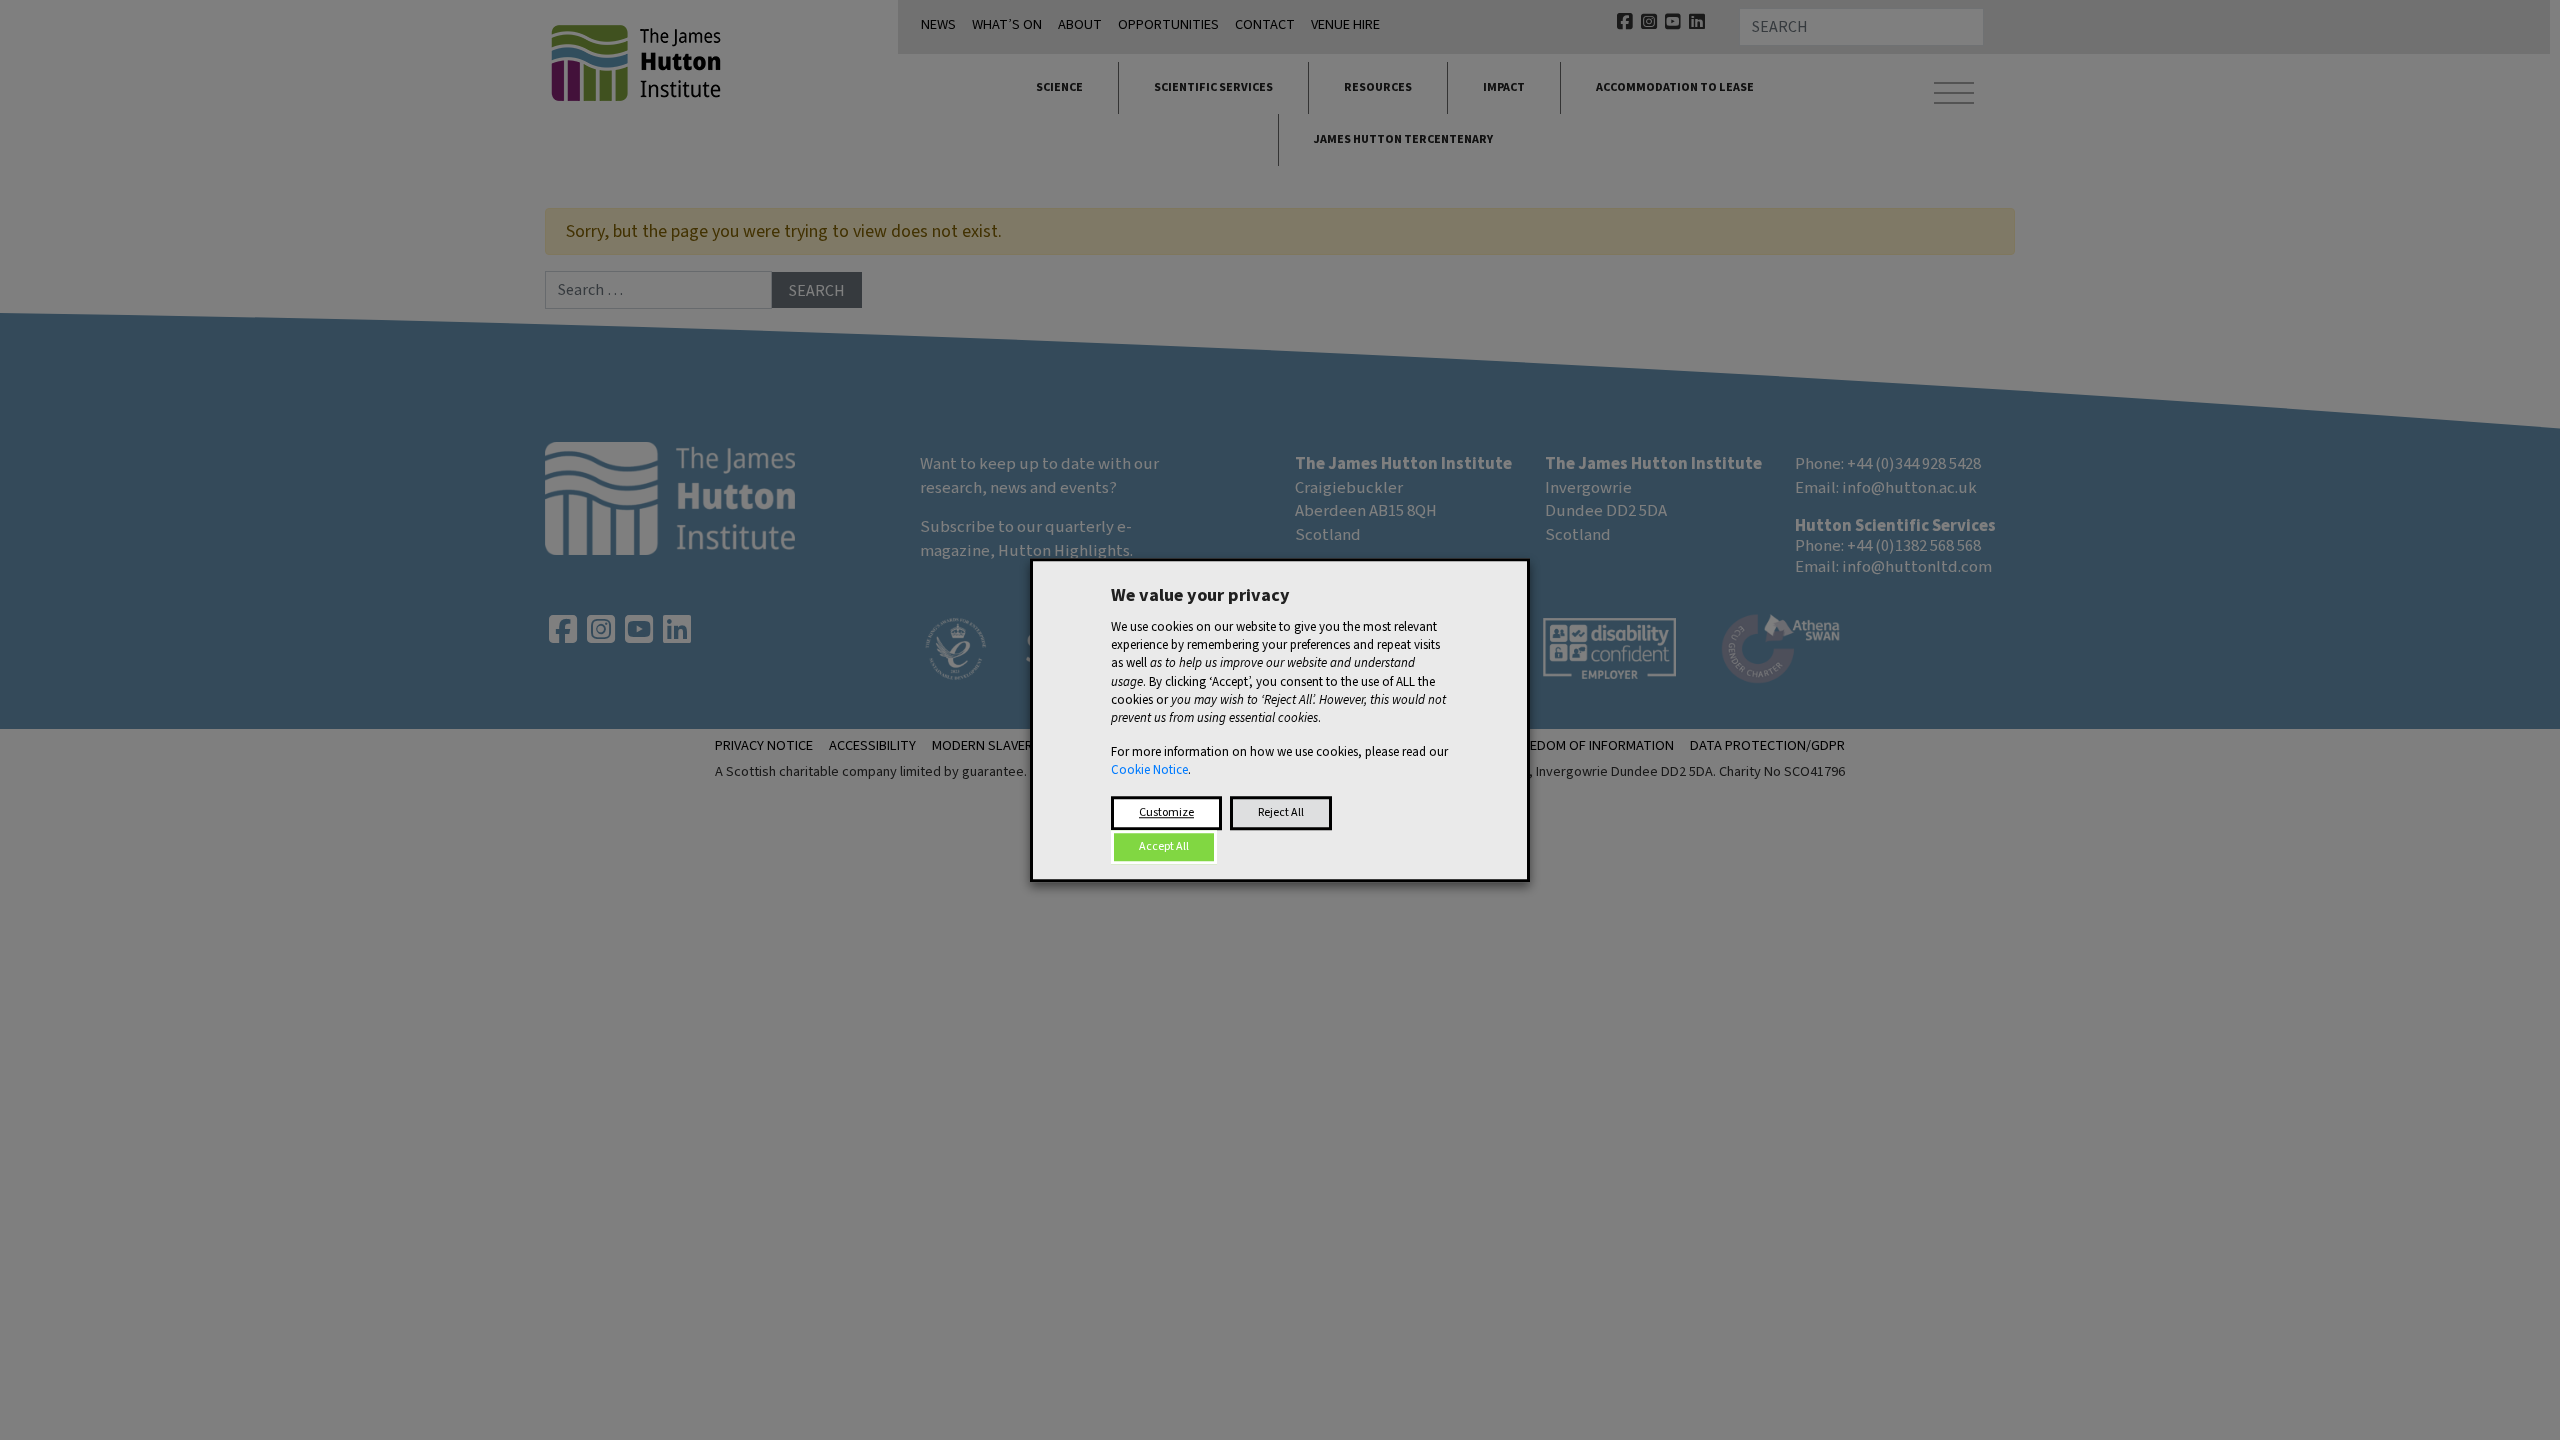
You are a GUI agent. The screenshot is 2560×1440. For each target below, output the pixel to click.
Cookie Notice (1149, 771)
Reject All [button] (1281, 812)
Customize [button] (1166, 812)
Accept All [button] (1164, 846)
